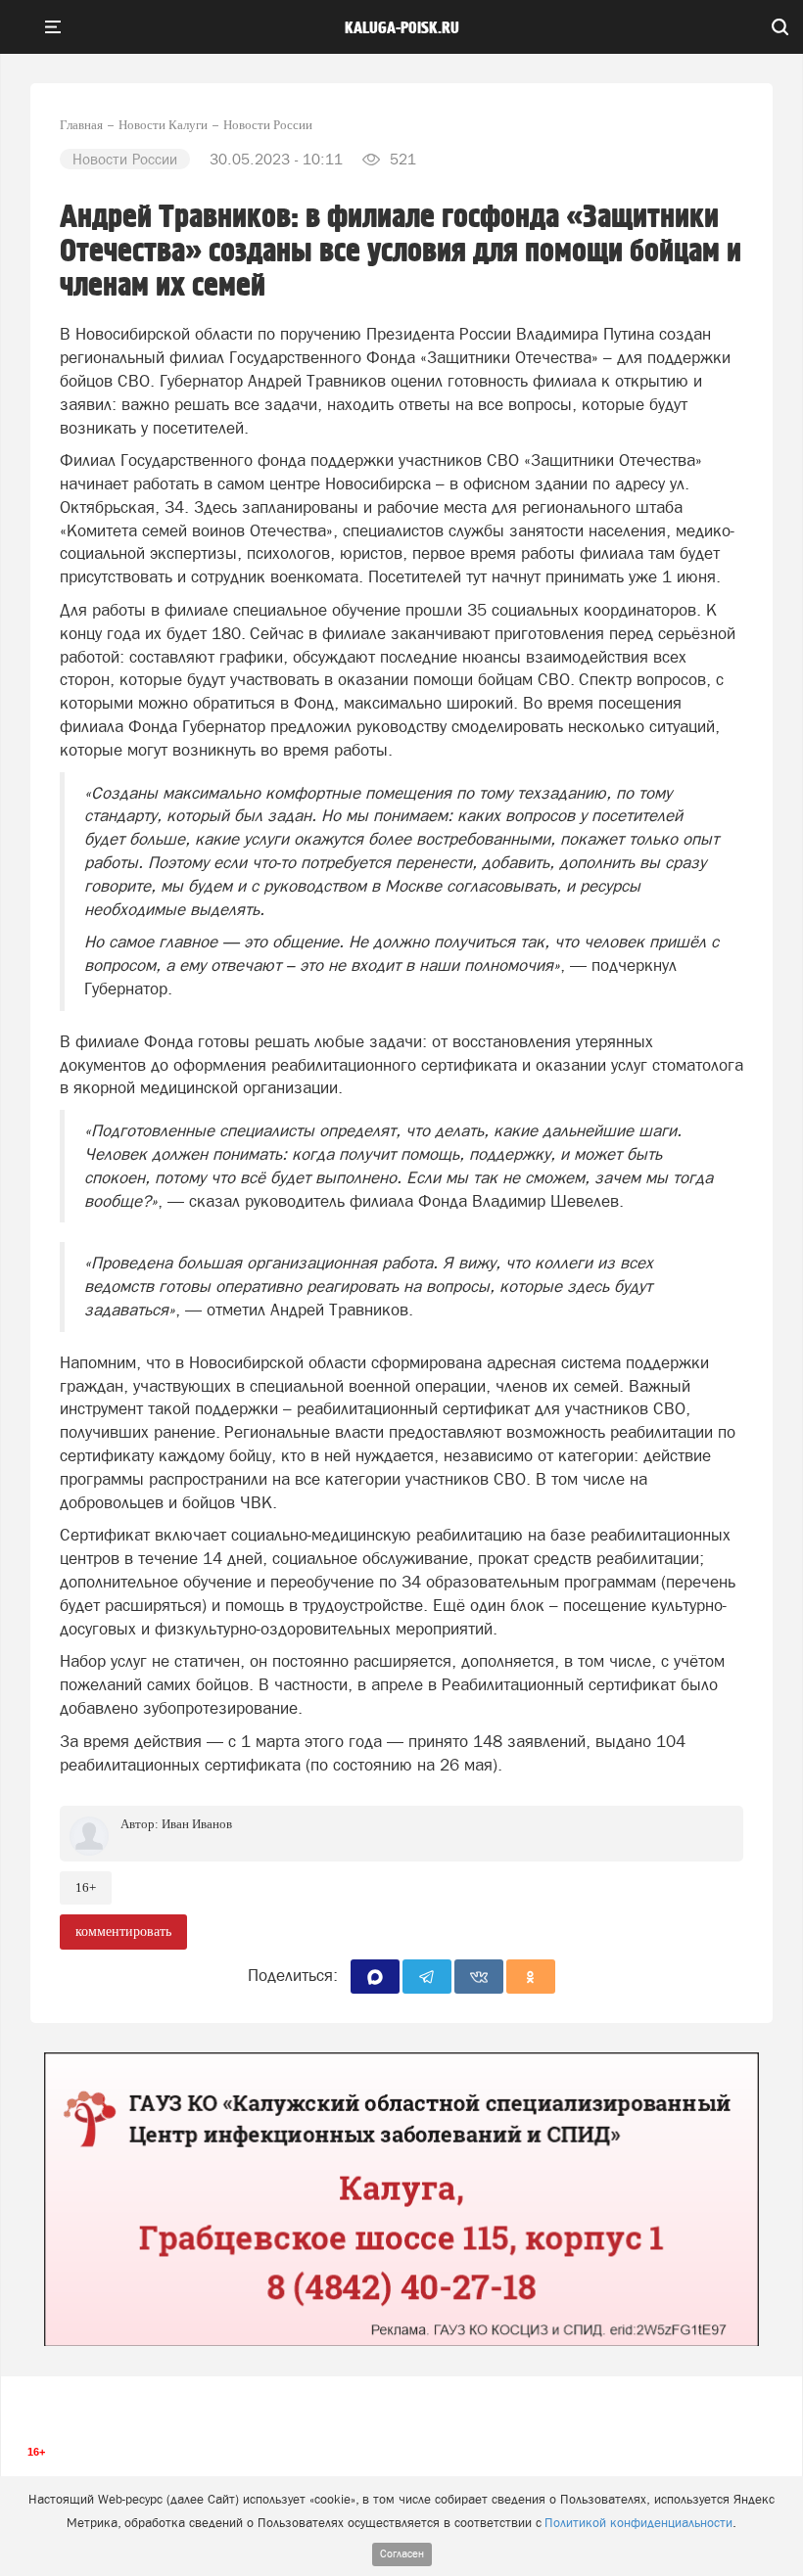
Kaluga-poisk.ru (402, 28)
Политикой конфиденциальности (638, 2523)
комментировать (123, 1932)
